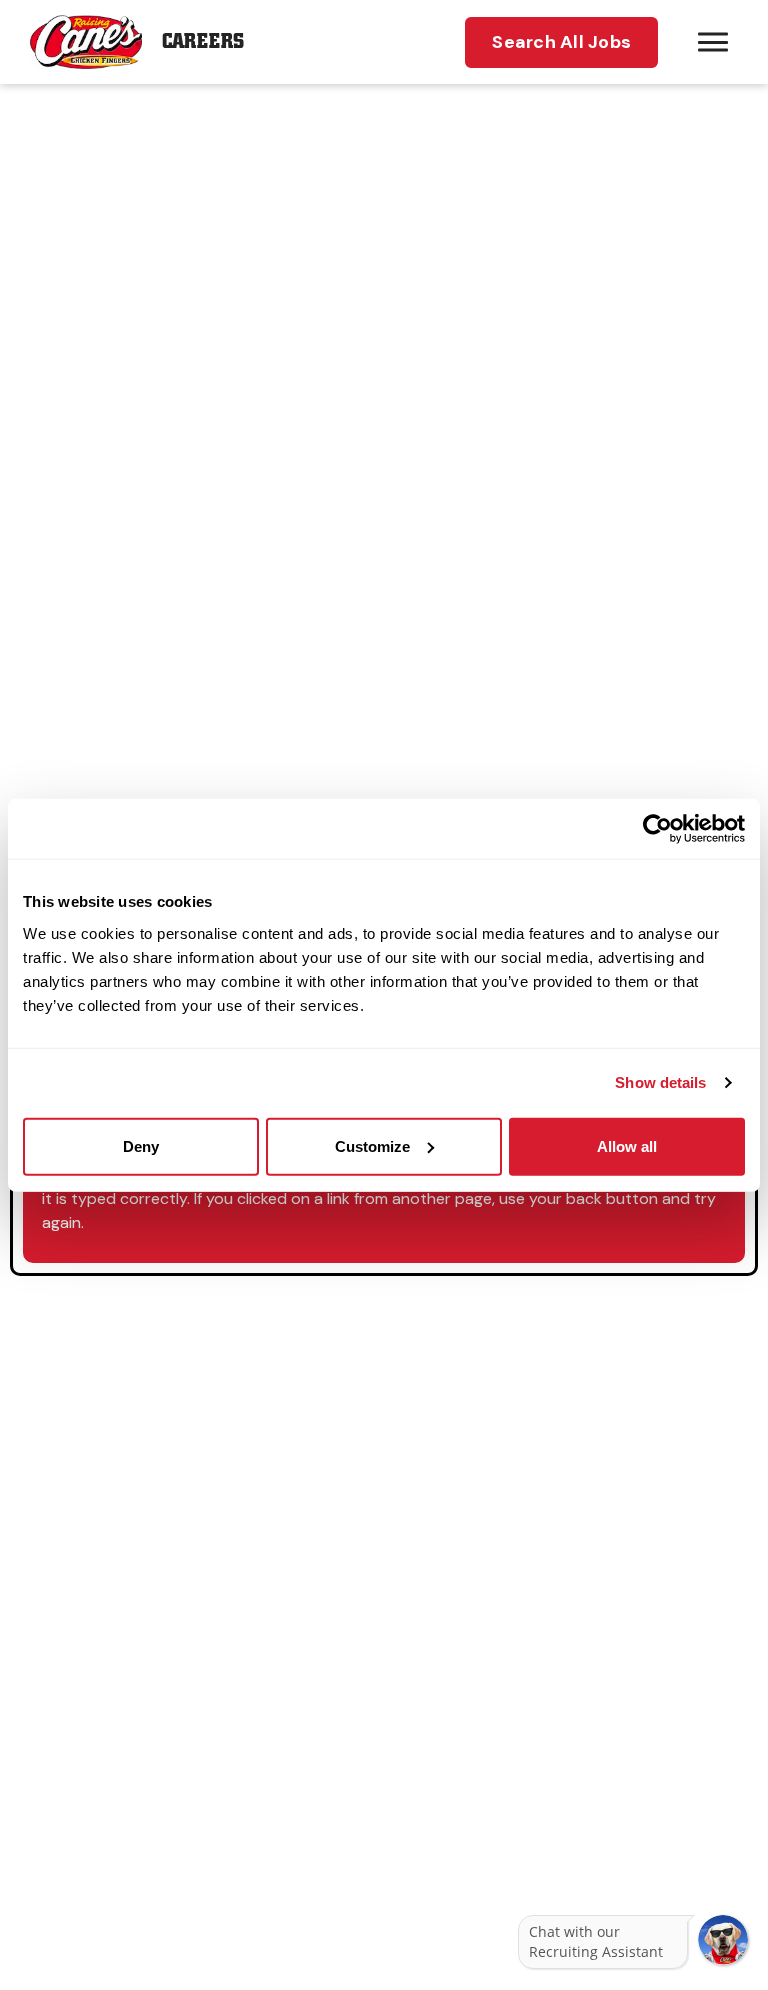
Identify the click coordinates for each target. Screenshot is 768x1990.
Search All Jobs (561, 42)
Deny (141, 1145)
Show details (660, 1082)
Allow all (627, 1145)
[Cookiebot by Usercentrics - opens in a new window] (657, 829)
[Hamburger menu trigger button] (713, 42)
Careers (203, 41)
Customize (372, 1145)
